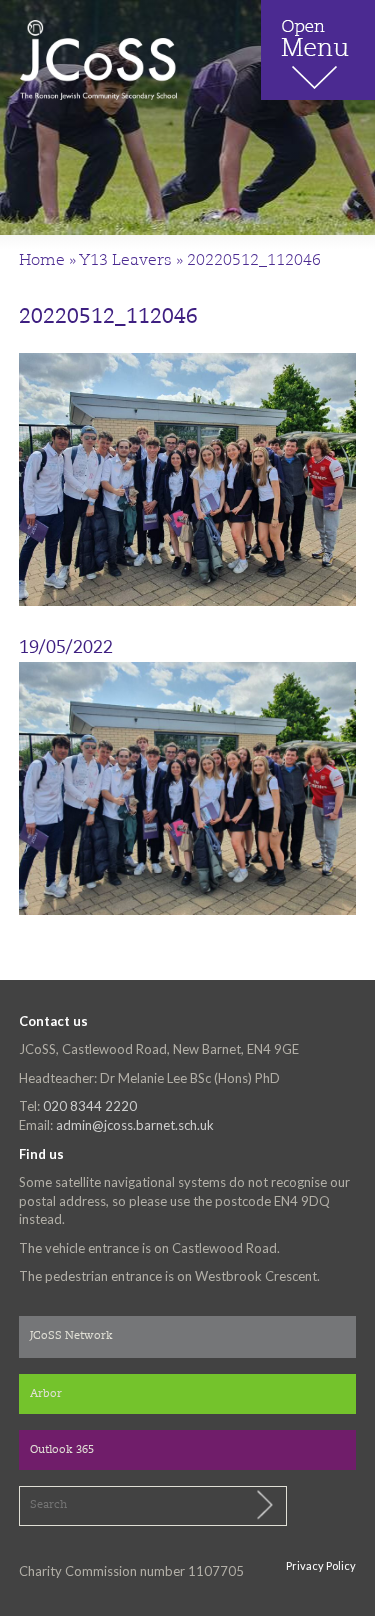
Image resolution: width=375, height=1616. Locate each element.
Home (42, 261)
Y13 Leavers (125, 261)
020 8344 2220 (90, 1106)
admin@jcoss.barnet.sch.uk (135, 1125)
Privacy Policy (321, 1565)
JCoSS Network (71, 1336)
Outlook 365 (62, 1450)
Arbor (46, 1394)
